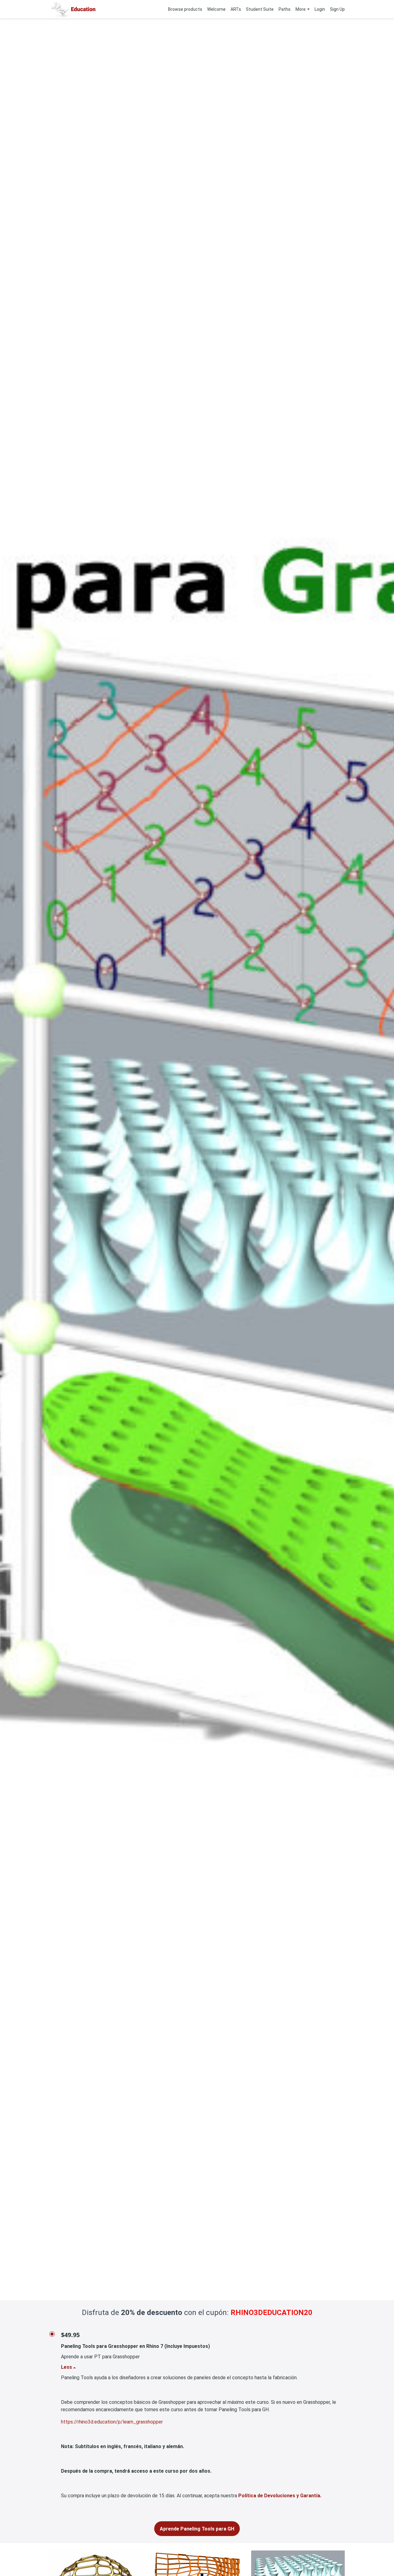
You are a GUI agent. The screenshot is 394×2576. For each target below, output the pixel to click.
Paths (285, 9)
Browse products (185, 9)
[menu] (254, 9)
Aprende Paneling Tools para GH (197, 2529)
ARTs (236, 9)
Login (320, 9)
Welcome (216, 9)
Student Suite (260, 9)
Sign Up (337, 9)
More (301, 9)
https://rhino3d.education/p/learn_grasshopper (112, 2422)
